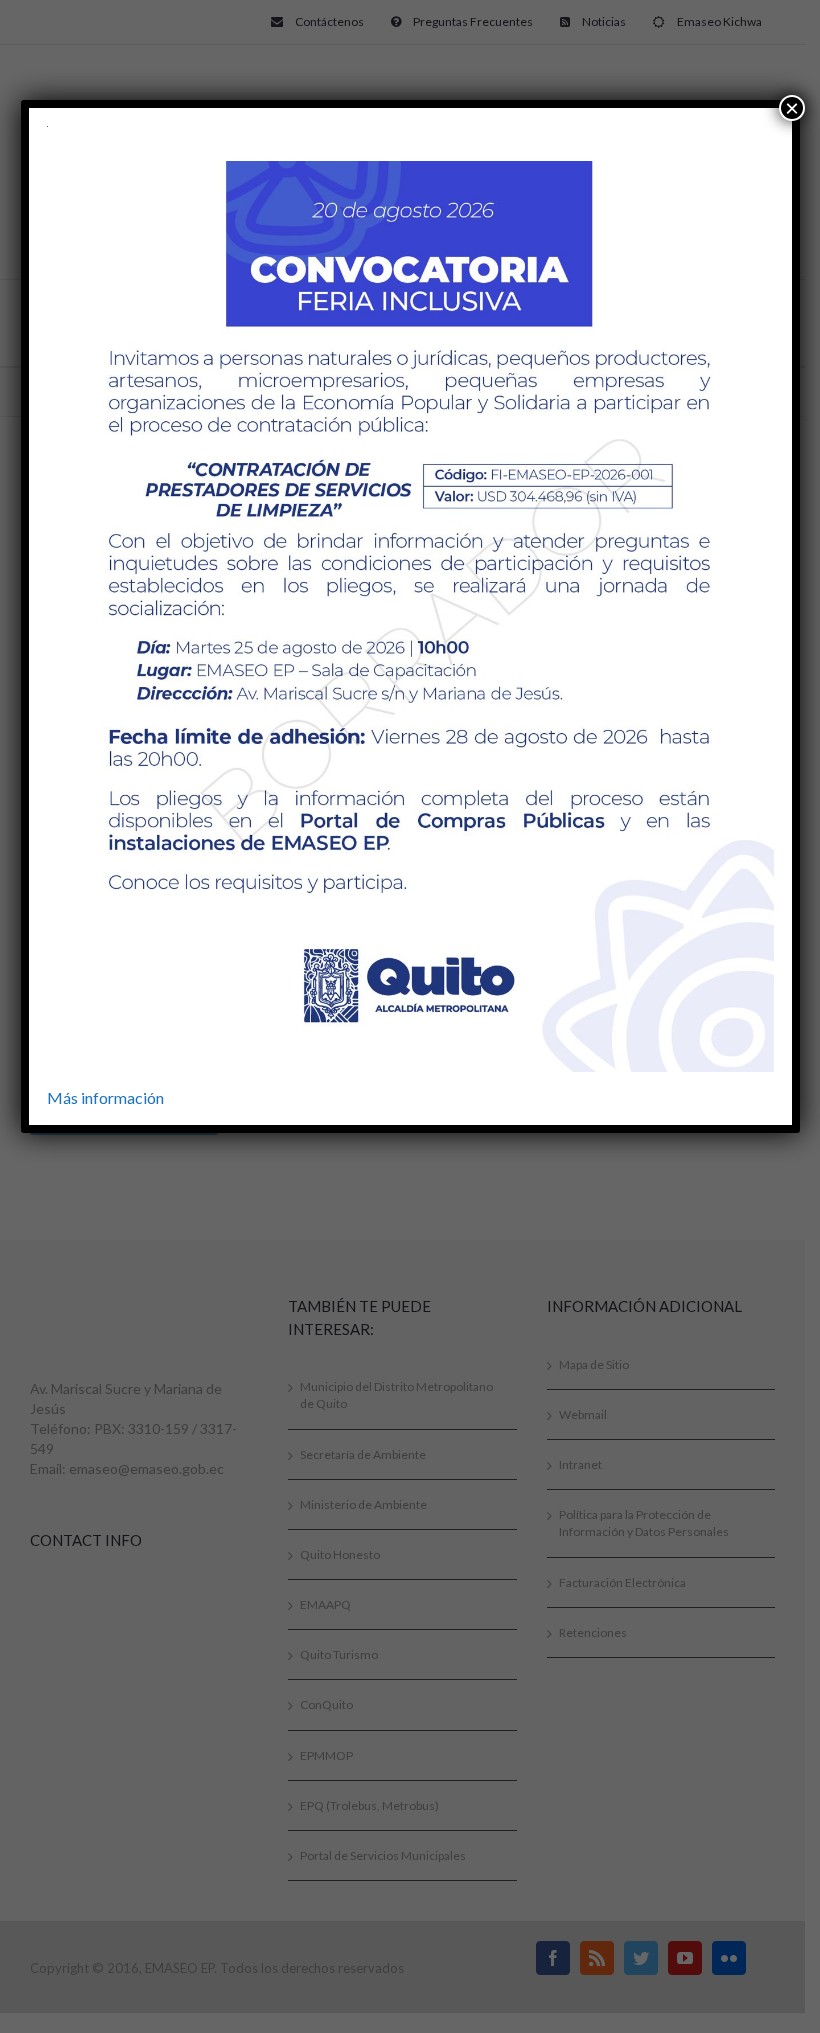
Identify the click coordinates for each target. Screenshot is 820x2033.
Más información (105, 1097)
